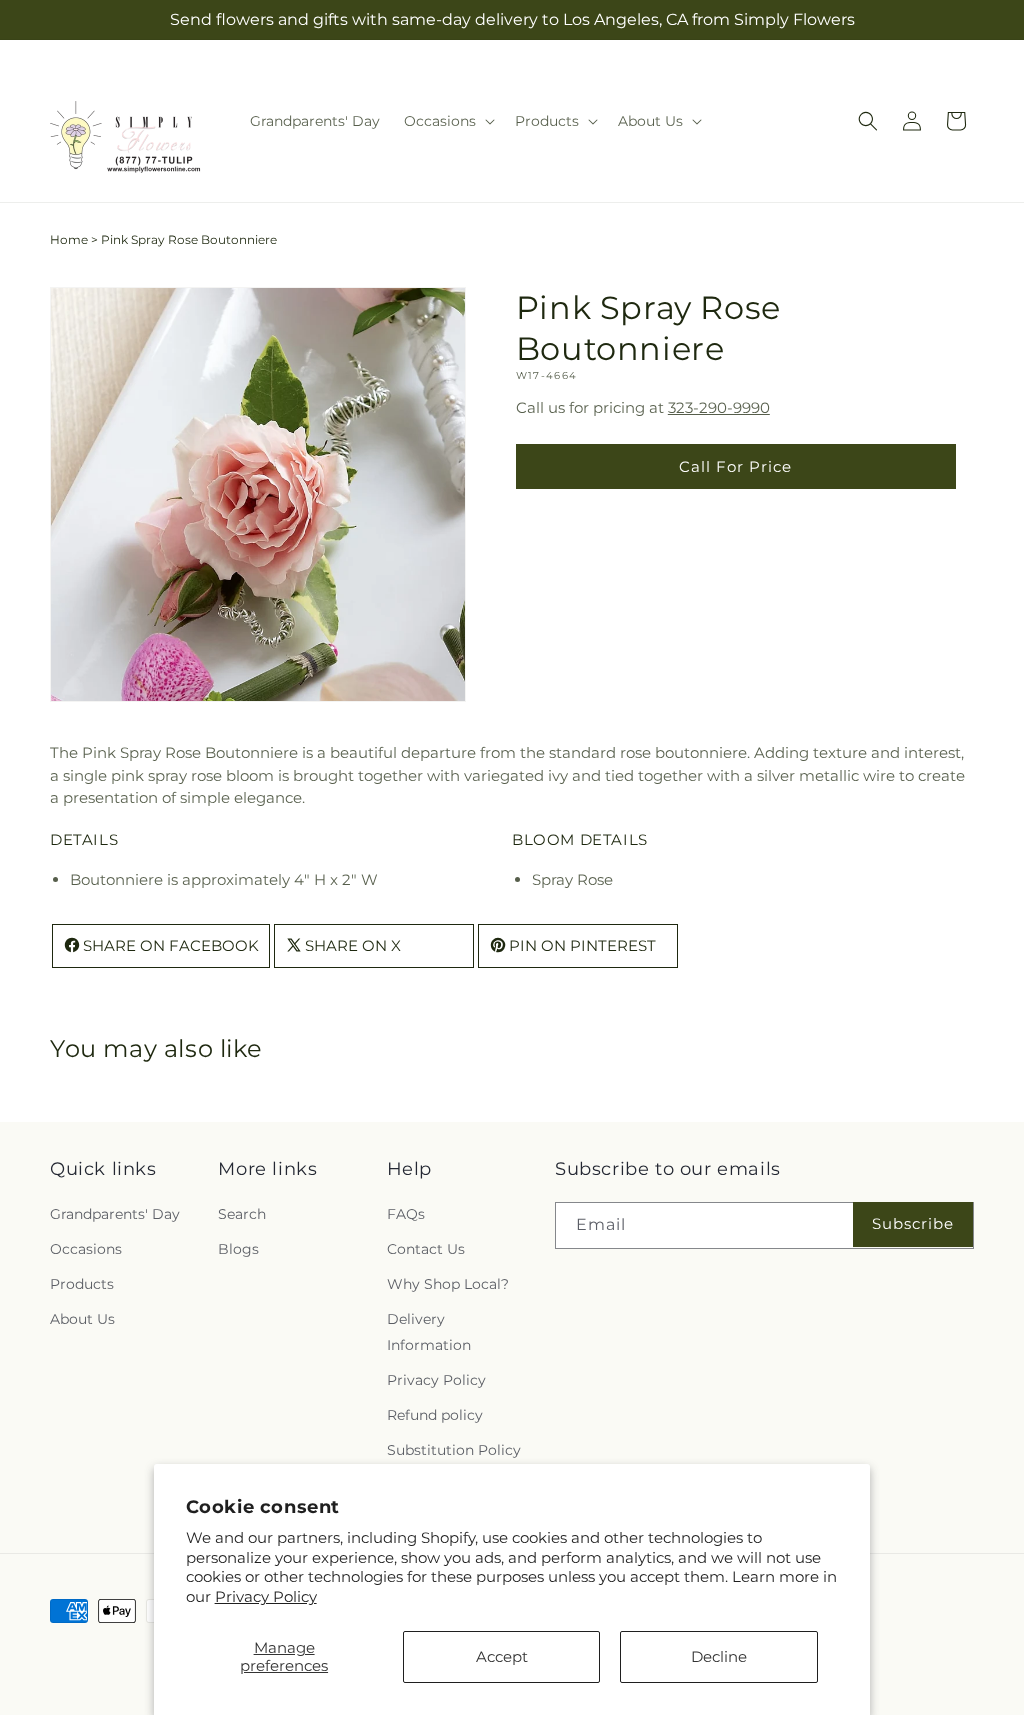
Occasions (86, 1249)
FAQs (406, 1214)
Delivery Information (429, 1331)
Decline (719, 1656)
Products (82, 1284)
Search (242, 1214)
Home (69, 239)
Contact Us (426, 1249)
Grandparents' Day (115, 1214)
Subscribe (913, 1223)
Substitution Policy (454, 1450)
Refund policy (435, 1415)
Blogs (238, 1249)
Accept (502, 1656)
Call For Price (735, 466)
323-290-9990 (719, 407)
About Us (82, 1319)
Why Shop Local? (448, 1284)
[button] (447, 121)
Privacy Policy (266, 1596)
